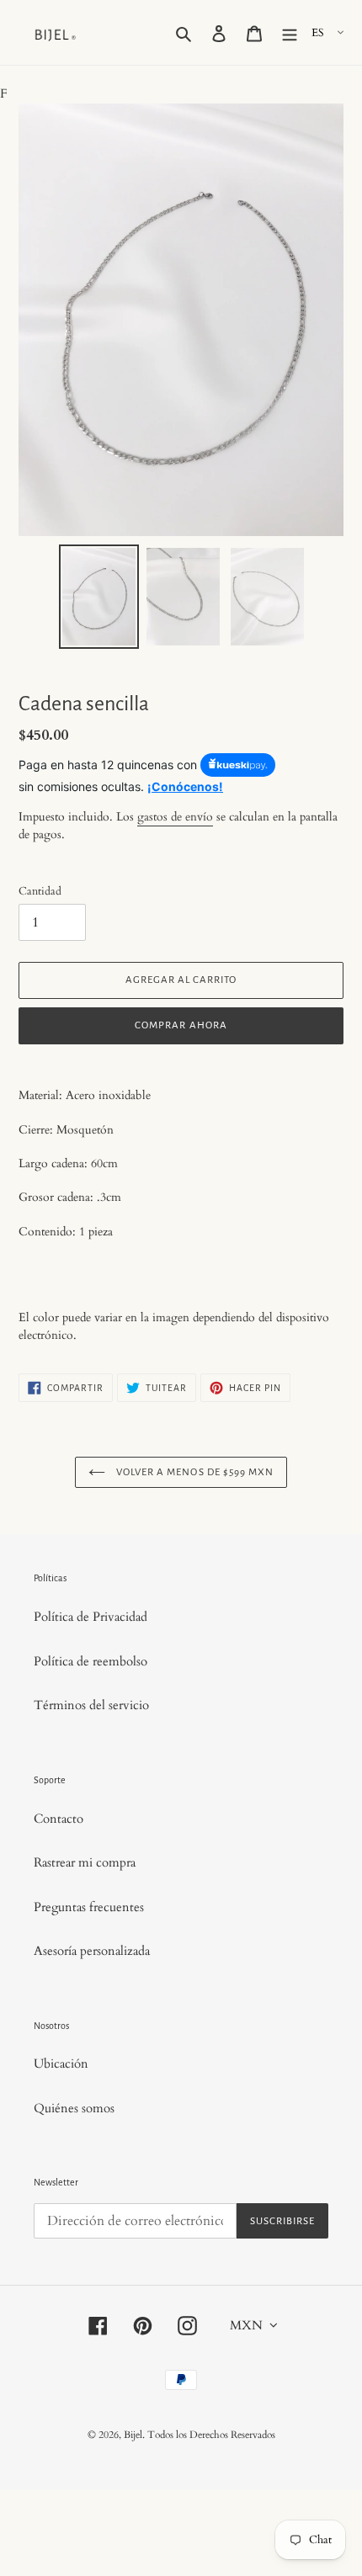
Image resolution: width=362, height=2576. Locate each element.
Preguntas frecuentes (89, 1907)
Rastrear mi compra (85, 1862)
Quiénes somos (74, 2108)
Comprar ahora (181, 1025)
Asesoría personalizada (92, 1951)
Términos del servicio (91, 1705)
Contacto (59, 1819)
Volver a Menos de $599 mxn (194, 1472)
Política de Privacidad (90, 1617)
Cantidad (40, 891)
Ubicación (61, 2063)
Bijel (133, 2435)
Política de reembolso (90, 1661)
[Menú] (290, 32)
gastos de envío (175, 817)
